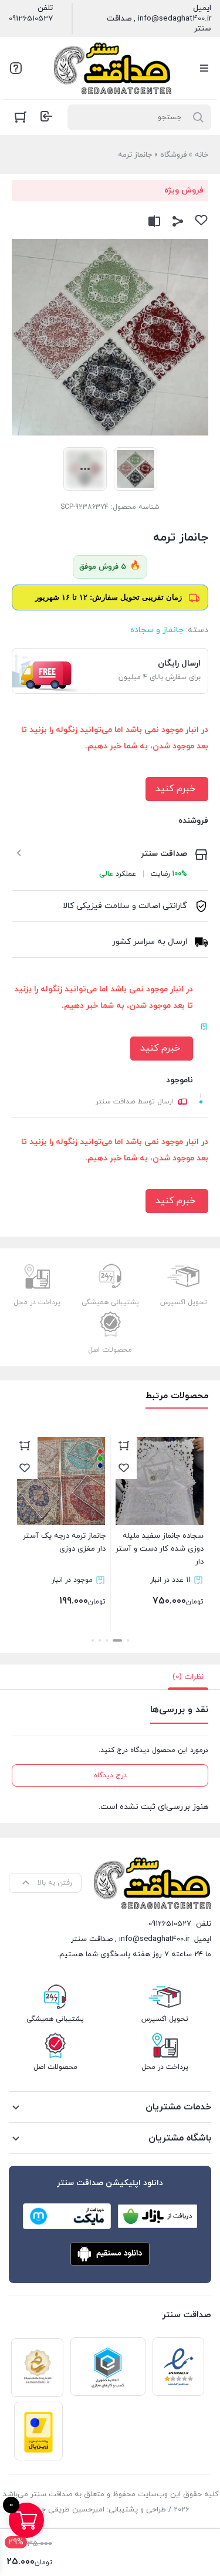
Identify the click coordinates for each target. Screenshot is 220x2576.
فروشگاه (173, 155)
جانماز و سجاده (157, 630)
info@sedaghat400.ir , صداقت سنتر (159, 24)
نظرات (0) (188, 1677)
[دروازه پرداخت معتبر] (38, 2431)
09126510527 (31, 19)
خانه (202, 155)
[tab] (188, 1677)
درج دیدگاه (110, 1775)
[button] (128, 1640)
